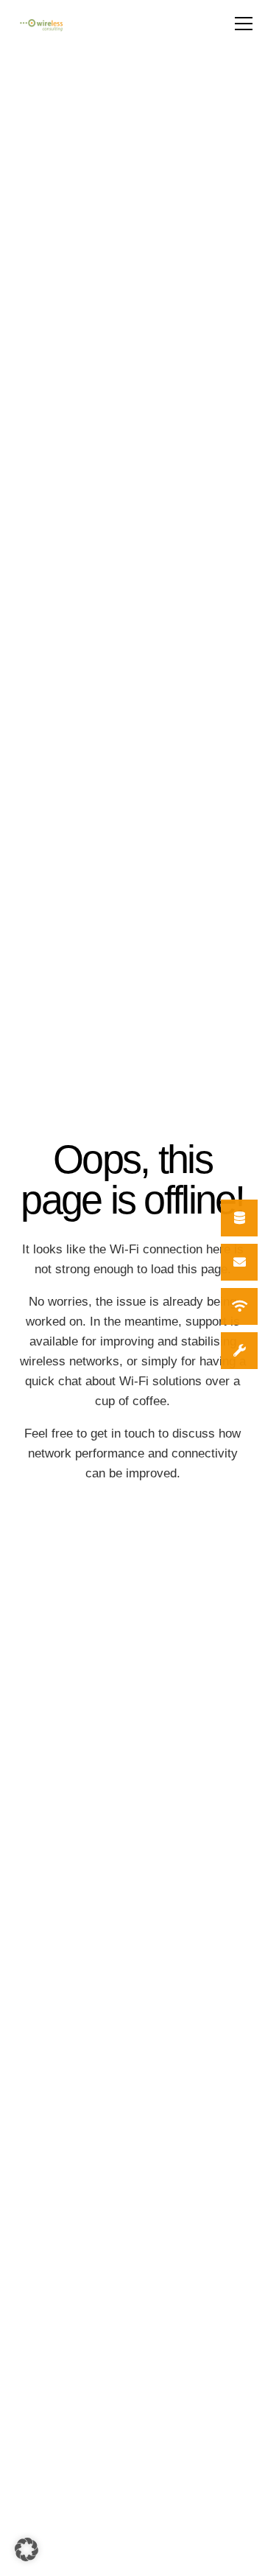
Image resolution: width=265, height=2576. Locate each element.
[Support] (239, 1351)
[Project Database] (239, 1218)
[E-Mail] (239, 1262)
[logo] (41, 25)
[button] (244, 24)
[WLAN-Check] (239, 1306)
